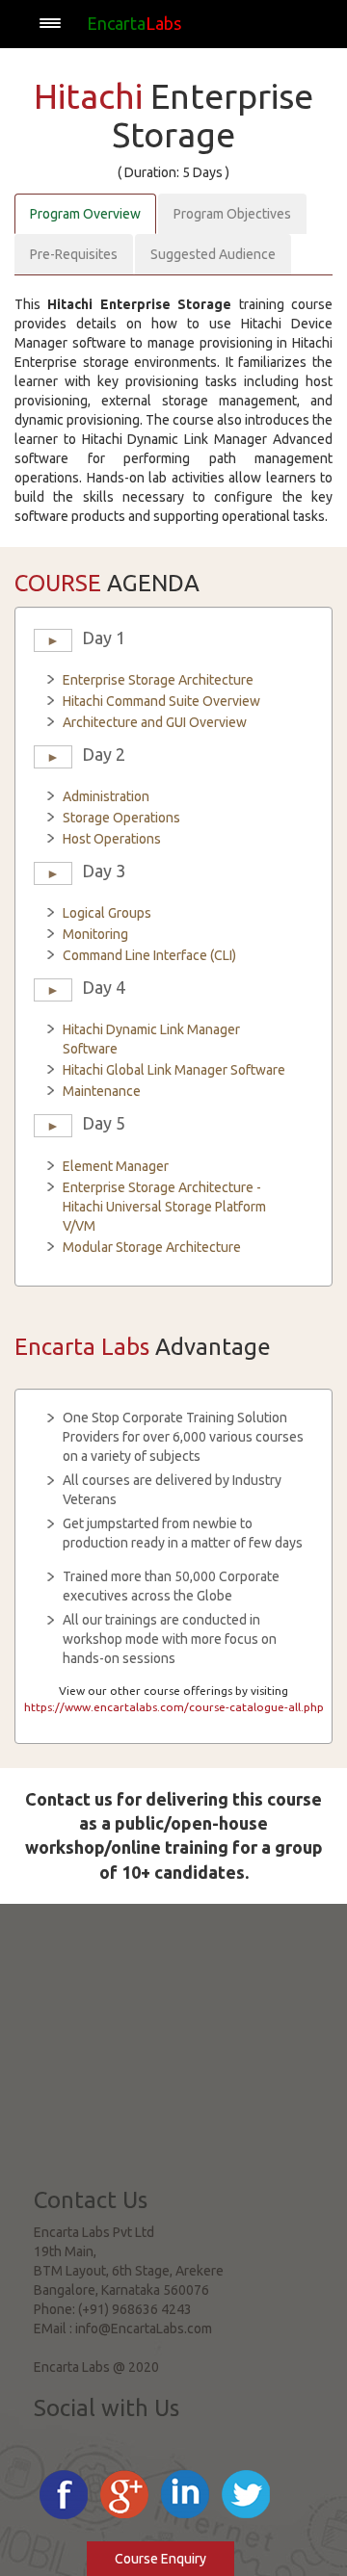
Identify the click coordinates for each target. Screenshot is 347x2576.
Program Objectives (232, 214)
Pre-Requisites (74, 254)
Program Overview (85, 214)
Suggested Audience (213, 254)
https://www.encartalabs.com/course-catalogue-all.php (174, 1707)
